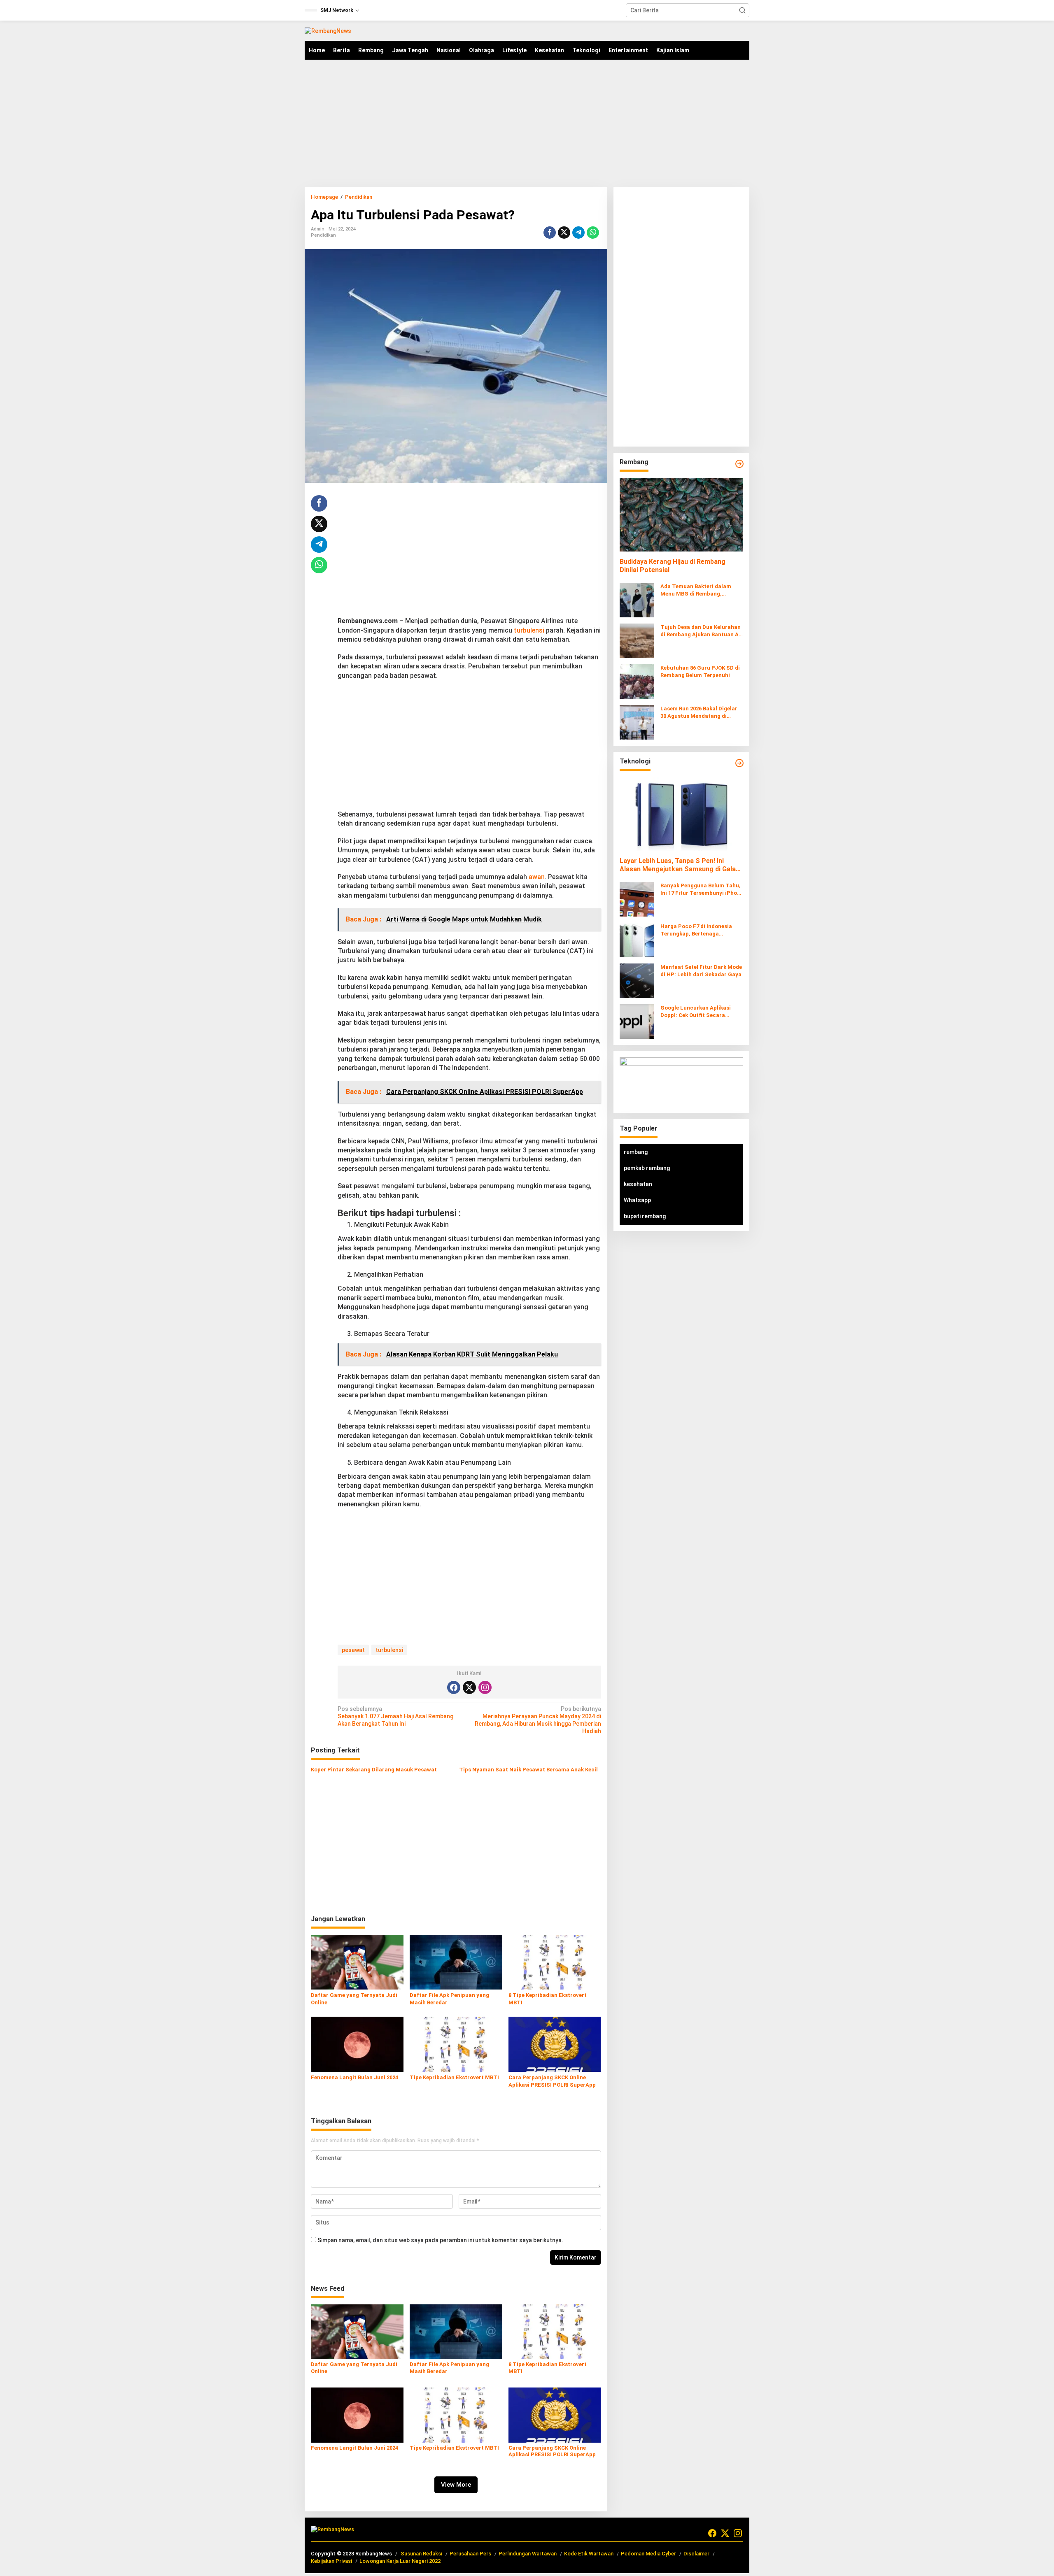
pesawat (353, 1650)
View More (456, 2485)
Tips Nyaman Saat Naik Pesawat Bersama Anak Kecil (528, 1770)
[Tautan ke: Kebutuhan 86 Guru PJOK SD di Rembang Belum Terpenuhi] (637, 681)
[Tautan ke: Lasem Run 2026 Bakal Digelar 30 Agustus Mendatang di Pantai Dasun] (637, 722)
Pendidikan (323, 235)
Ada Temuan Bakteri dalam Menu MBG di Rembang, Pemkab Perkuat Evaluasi (696, 590)
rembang (636, 1152)
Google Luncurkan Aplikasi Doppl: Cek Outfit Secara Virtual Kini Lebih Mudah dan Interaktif (698, 1012)
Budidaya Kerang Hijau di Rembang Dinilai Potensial (673, 566)
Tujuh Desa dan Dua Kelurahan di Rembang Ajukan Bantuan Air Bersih (702, 631)
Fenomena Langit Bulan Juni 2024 (354, 2077)
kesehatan (638, 1184)
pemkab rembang (647, 1168)
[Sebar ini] (550, 233)
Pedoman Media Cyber (648, 2554)
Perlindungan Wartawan (528, 2554)
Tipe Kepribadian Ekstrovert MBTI (454, 2077)
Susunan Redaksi (421, 2554)
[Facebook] (454, 1687)
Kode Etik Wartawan (589, 2554)
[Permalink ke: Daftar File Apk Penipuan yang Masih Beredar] (456, 1962)
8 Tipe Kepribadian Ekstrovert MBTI (548, 1999)
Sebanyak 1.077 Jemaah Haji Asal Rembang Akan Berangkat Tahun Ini (395, 1716)
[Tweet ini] (564, 233)
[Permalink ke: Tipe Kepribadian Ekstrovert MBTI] (456, 2044)
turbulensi (529, 630)
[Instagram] (485, 1687)
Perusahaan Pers (470, 2554)
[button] (742, 10)
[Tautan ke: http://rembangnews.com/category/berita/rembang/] (739, 464)
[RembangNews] (328, 30)
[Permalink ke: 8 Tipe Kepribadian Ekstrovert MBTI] (555, 1962)
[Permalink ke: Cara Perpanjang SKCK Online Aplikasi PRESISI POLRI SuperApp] (555, 2044)
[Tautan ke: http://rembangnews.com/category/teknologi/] (739, 763)
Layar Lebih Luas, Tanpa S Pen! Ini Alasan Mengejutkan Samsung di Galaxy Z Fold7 (681, 866)
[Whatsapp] (593, 233)
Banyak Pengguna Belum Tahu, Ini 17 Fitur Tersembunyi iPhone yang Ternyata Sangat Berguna (702, 890)
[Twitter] (469, 1687)
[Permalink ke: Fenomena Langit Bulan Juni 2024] (357, 2044)
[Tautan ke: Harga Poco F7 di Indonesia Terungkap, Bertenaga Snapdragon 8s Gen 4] (637, 940)
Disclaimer (696, 2554)
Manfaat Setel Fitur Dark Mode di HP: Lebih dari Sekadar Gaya (701, 971)
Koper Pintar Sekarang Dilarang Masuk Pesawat (374, 1770)
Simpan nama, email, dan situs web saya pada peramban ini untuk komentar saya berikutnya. (440, 2240)
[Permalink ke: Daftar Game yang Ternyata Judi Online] (357, 1962)
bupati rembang (645, 1216)
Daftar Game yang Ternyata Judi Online (354, 1999)
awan (537, 877)
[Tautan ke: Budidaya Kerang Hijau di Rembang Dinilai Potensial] (681, 514)
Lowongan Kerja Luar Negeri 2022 (400, 2561)
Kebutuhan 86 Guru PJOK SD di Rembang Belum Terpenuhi (700, 671)
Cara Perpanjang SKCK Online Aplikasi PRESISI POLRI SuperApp (552, 2081)
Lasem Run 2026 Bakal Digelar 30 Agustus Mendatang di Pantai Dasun (699, 713)
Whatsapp (637, 1200)
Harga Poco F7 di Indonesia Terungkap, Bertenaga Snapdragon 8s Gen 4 (696, 930)
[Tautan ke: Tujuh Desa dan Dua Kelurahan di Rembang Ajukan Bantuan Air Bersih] (637, 640)
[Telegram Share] (578, 233)
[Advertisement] (527, 123)
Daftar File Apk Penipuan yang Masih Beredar (449, 1999)
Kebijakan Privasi (331, 2561)
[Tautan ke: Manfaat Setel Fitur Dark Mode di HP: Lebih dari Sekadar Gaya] (637, 980)
